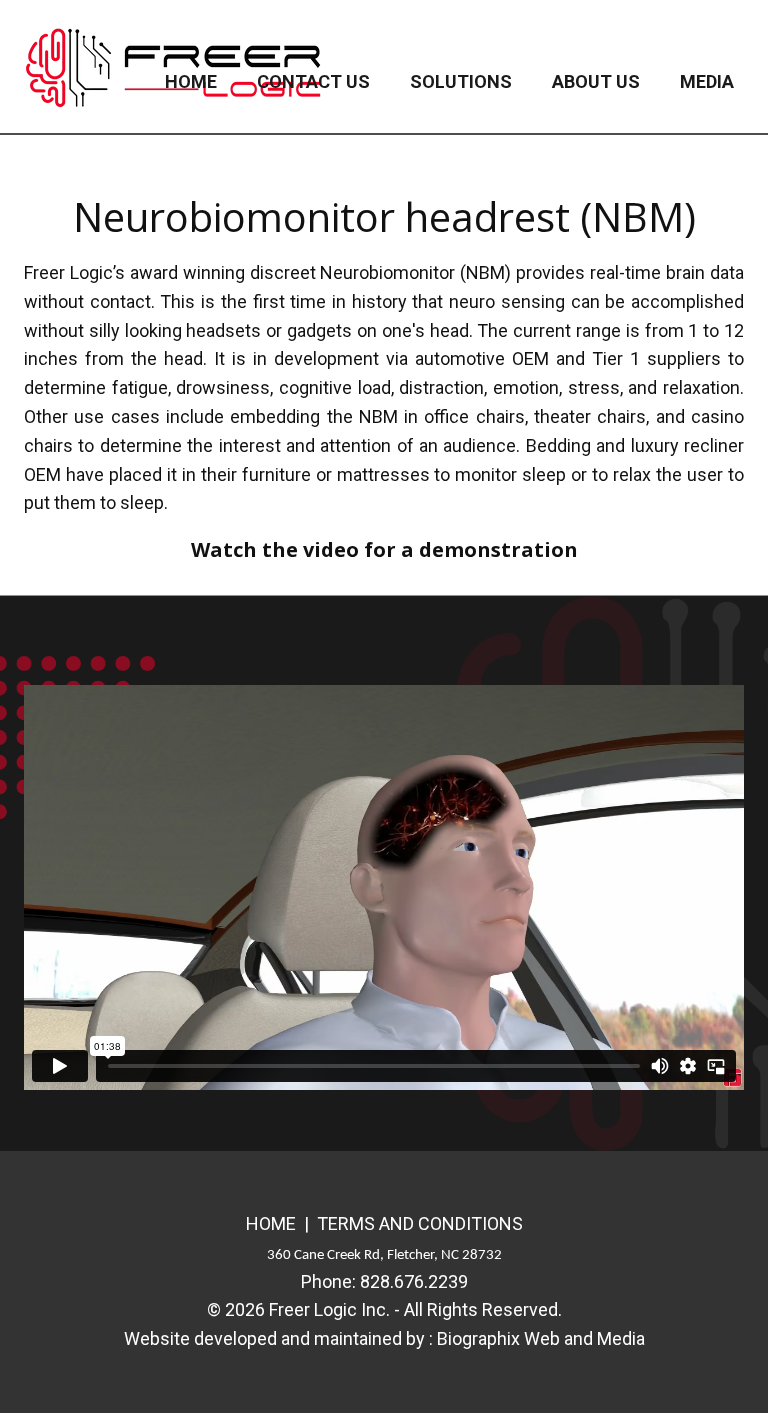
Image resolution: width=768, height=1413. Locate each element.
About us (596, 81)
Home (191, 81)
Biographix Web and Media (541, 1338)
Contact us (313, 81)
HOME (271, 1223)
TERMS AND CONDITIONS (420, 1223)
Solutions (461, 81)
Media (707, 81)
